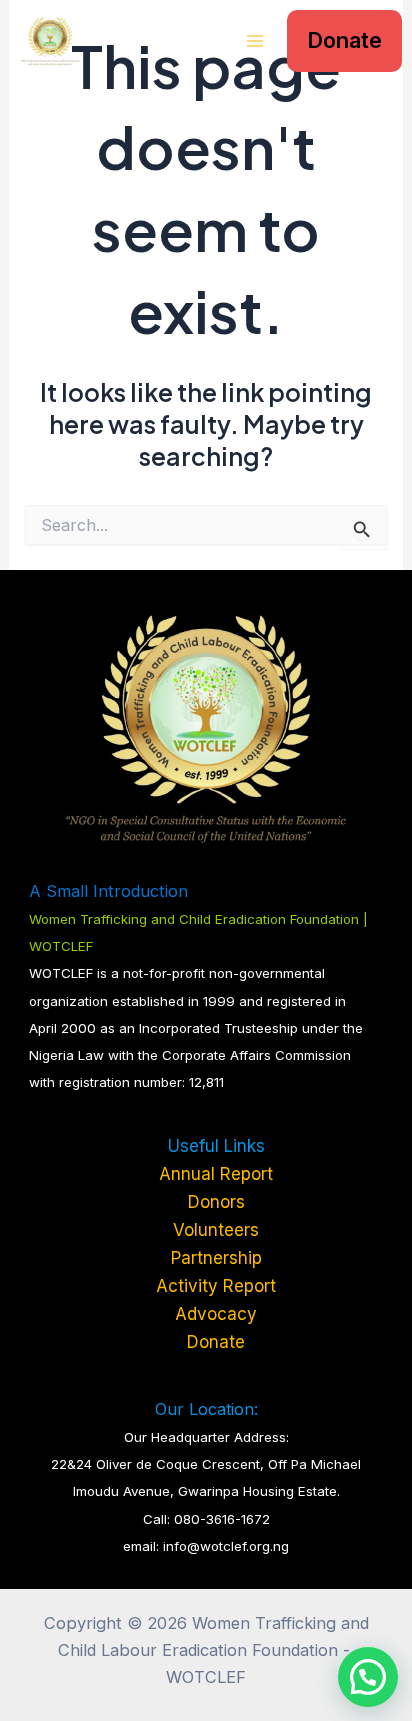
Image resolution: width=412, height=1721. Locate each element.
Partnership (216, 1258)
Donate (216, 1342)
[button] (344, 41)
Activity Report (216, 1286)
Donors (216, 1202)
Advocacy (216, 1314)
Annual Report (216, 1174)
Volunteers (216, 1230)
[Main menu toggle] (254, 41)
